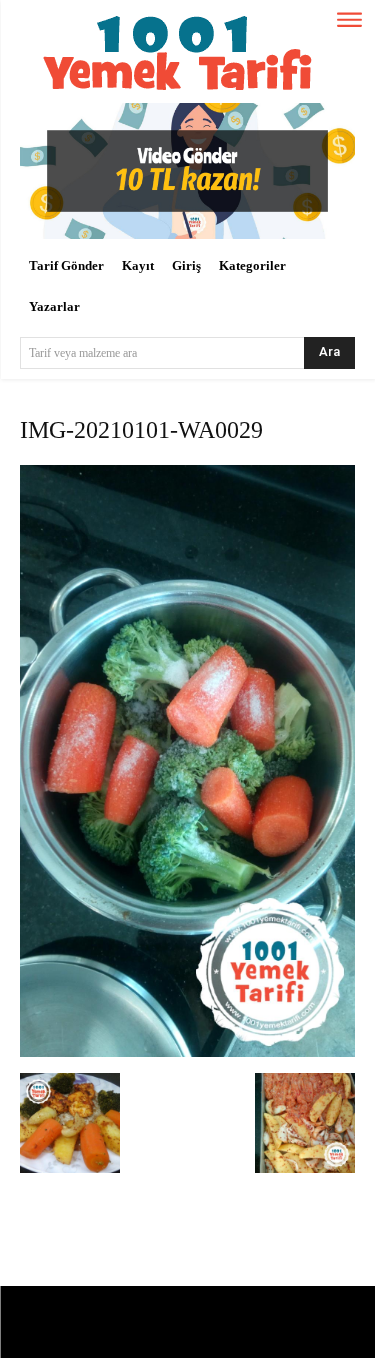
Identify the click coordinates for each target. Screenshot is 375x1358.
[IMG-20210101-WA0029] (187, 1052)
